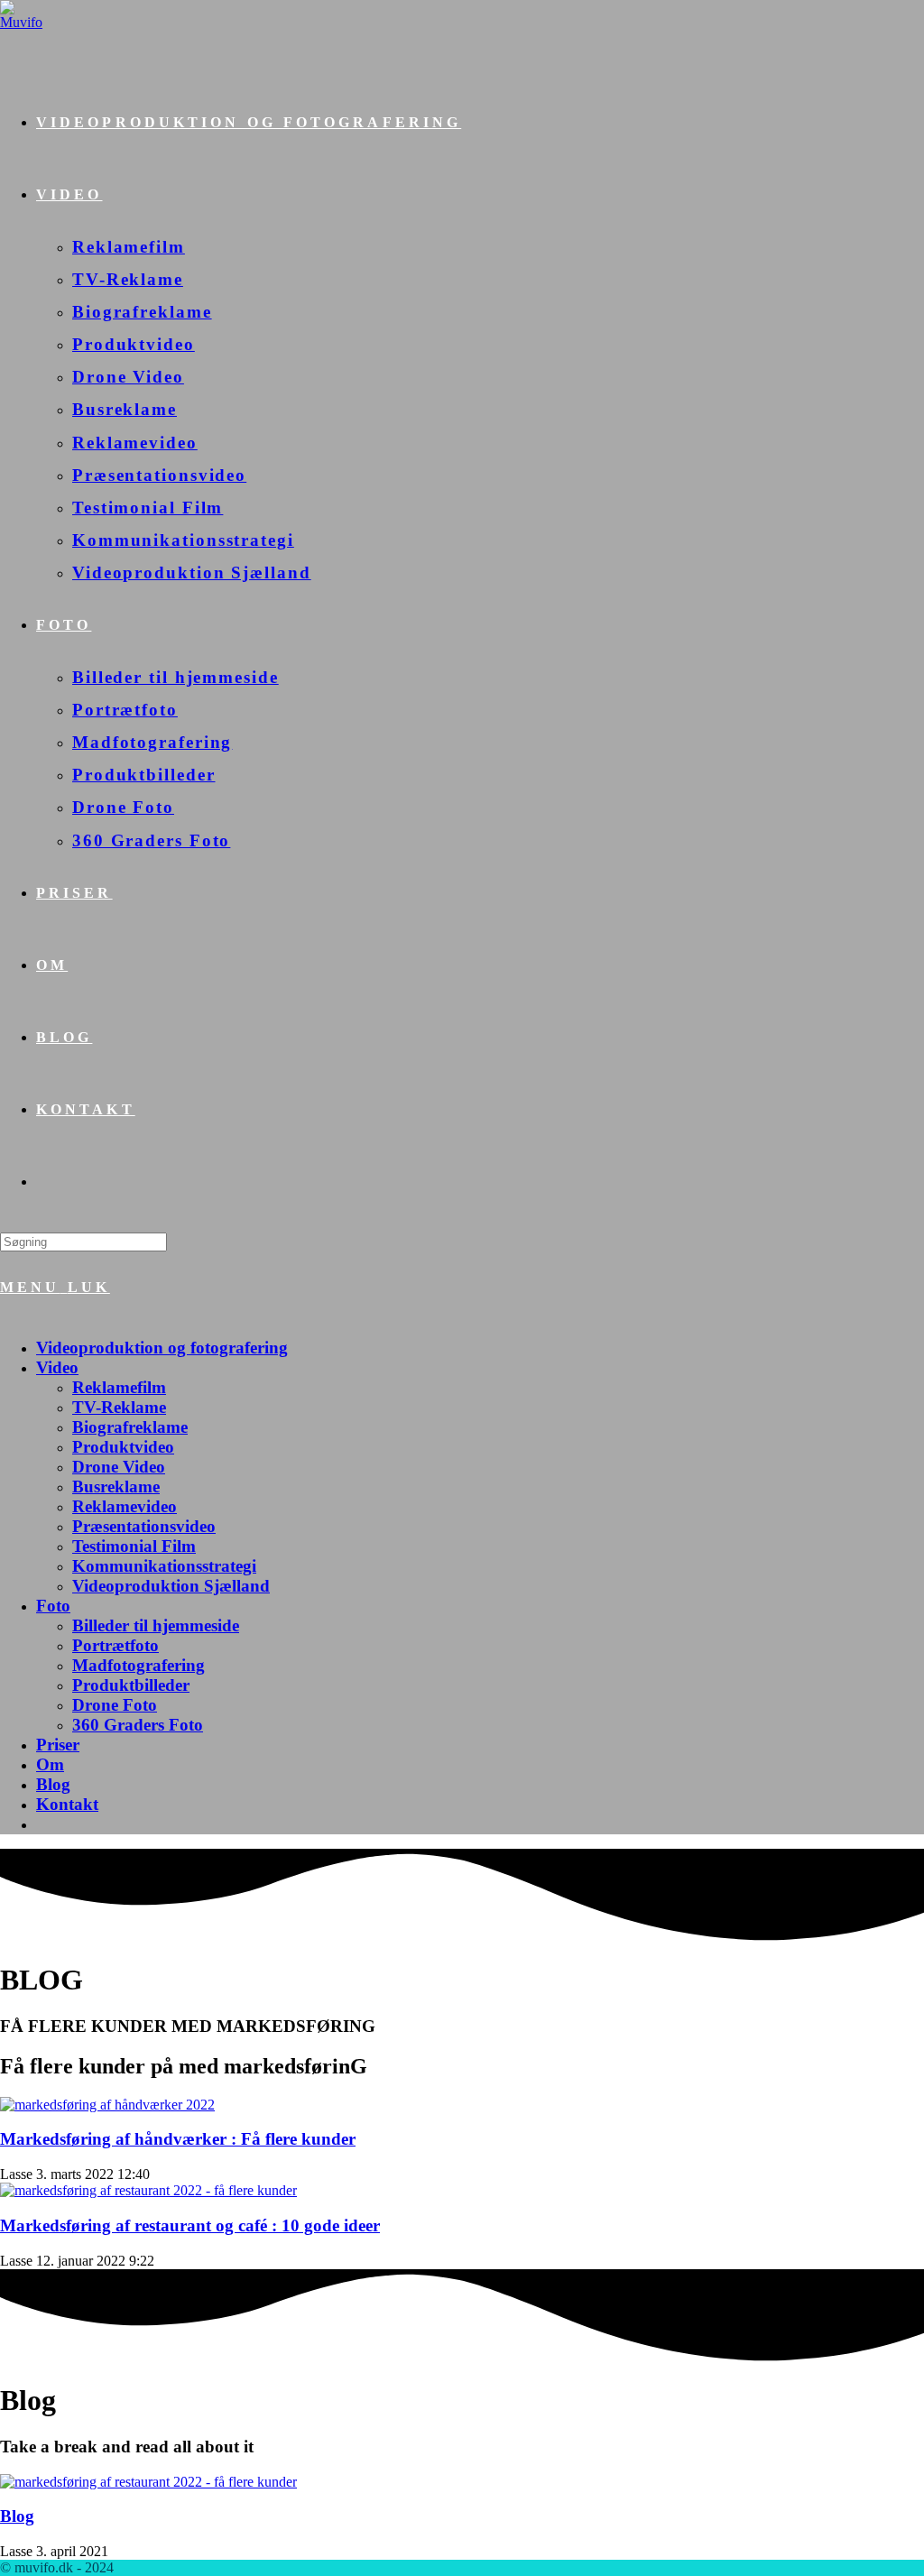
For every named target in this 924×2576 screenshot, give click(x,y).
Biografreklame (130, 1427)
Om (50, 1764)
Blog (53, 1784)
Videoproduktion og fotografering (162, 1348)
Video (57, 1367)
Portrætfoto (115, 1645)
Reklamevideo (125, 1506)
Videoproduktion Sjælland (171, 1586)
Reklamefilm (119, 1387)
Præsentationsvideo (144, 1526)
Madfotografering (139, 1665)
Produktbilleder (131, 1685)
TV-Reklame (119, 1407)
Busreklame (116, 1487)
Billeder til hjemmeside (156, 1625)
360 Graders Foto (138, 1725)
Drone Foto (115, 1705)
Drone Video (119, 1467)
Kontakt (67, 1804)
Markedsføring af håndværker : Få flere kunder (178, 2139)
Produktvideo (123, 1447)
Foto (53, 1606)
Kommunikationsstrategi (164, 1566)
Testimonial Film (134, 1546)
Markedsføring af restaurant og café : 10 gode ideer (190, 2225)
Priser (58, 1745)
